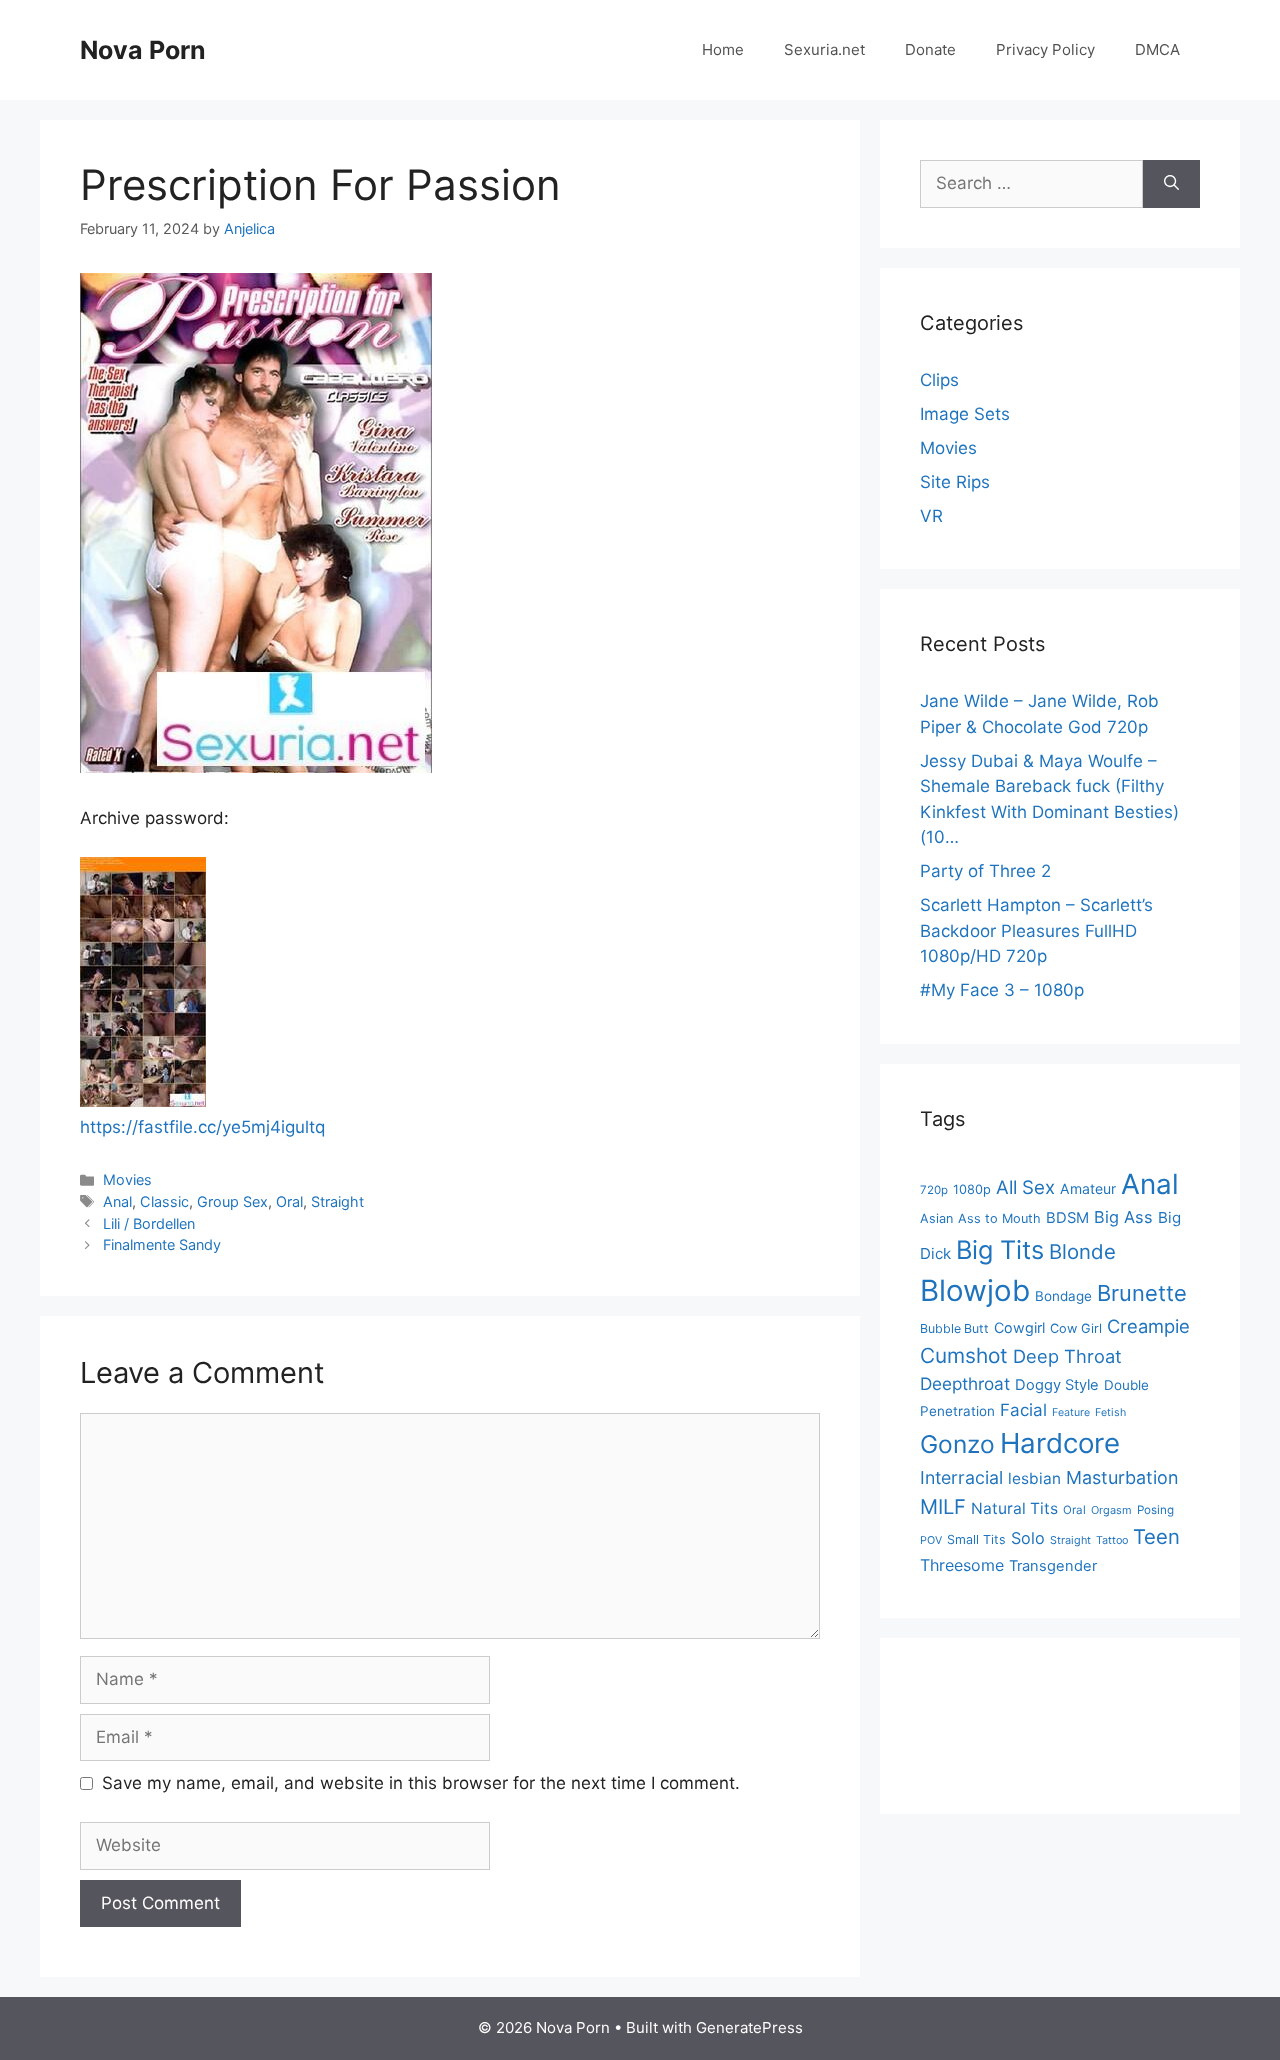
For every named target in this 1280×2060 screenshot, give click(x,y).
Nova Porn (143, 50)
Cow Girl (1076, 1328)
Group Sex (232, 1201)
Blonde (1082, 1251)
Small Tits (976, 1539)
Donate (930, 49)
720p (934, 1190)
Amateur (1088, 1188)
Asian (936, 1218)
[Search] (1171, 184)
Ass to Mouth (999, 1218)
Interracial (961, 1477)
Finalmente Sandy (162, 1244)
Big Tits (1000, 1249)
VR (931, 516)
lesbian (1034, 1478)
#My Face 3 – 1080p (1002, 990)
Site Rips (955, 482)
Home (723, 49)
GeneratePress (749, 2027)
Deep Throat (1067, 1356)
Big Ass (1123, 1217)
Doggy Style (1057, 1385)
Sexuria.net (824, 49)
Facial (1023, 1410)
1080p (972, 1189)
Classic (164, 1201)
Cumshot (964, 1355)
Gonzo (957, 1444)
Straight (337, 1201)
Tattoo (1112, 1540)
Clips (939, 380)
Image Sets (965, 414)
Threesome (962, 1565)
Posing (1155, 1510)
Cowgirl (1019, 1327)
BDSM (1067, 1218)
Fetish (1110, 1412)
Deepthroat (965, 1383)
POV (931, 1540)
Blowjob (975, 1290)
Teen (1156, 1536)
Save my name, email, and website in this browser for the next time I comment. (421, 1783)
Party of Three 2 (985, 871)
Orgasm (1111, 1510)
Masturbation (1122, 1477)
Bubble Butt (954, 1328)
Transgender (1053, 1566)
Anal (117, 1201)
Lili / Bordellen (149, 1223)
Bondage (1063, 1296)
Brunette (1142, 1293)
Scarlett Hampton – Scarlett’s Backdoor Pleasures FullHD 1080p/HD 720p (1036, 930)
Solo (1028, 1538)
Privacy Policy (1045, 49)
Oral (289, 1201)
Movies (127, 1179)
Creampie (1148, 1326)
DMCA (1157, 49)
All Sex (1025, 1187)
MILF (943, 1506)
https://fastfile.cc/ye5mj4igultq (202, 1127)
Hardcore (1060, 1443)
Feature (1071, 1412)
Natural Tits (1014, 1508)
